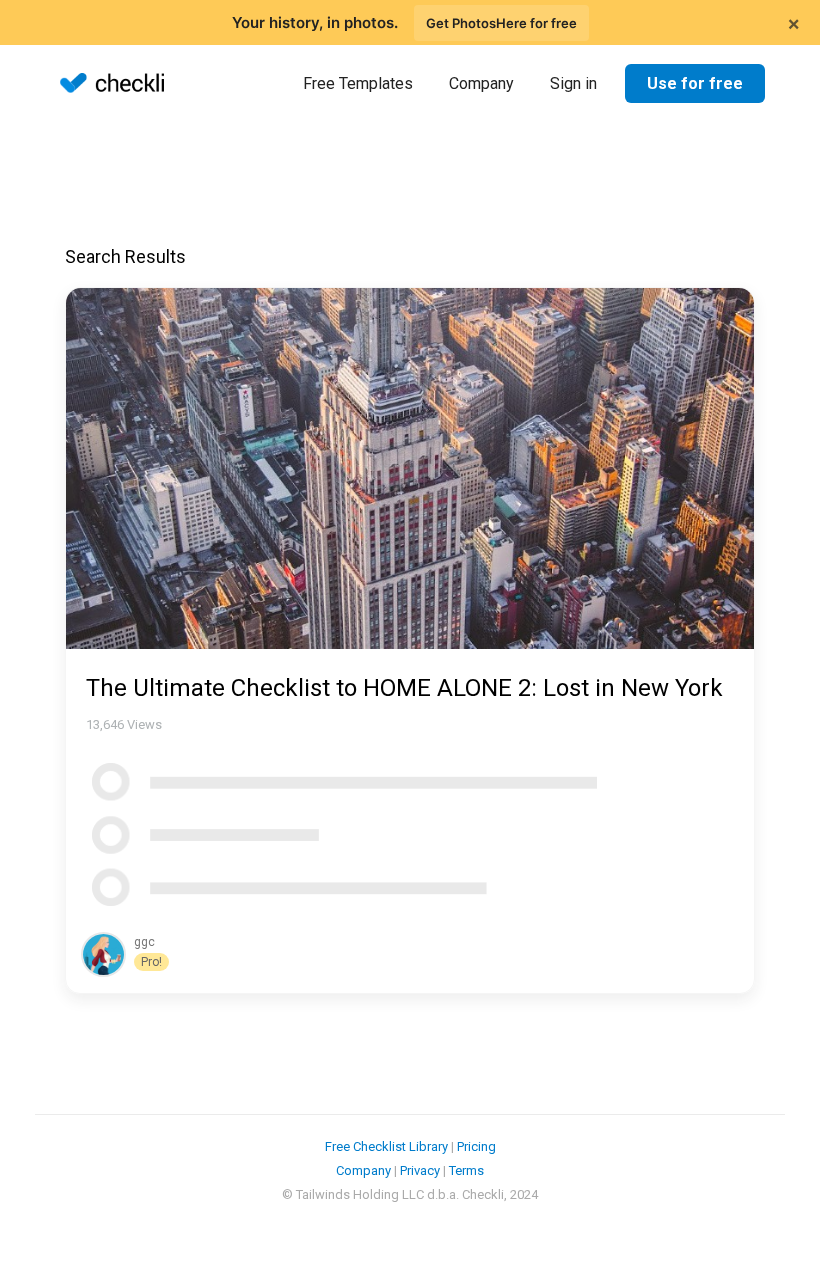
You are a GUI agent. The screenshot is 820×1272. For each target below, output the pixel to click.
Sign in (573, 83)
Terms (466, 1170)
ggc (144, 942)
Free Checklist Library (386, 1146)
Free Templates (358, 83)
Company (481, 83)
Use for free (695, 83)
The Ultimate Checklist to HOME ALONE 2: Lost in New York (404, 688)
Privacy (420, 1170)
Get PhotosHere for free (501, 23)
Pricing (476, 1146)
